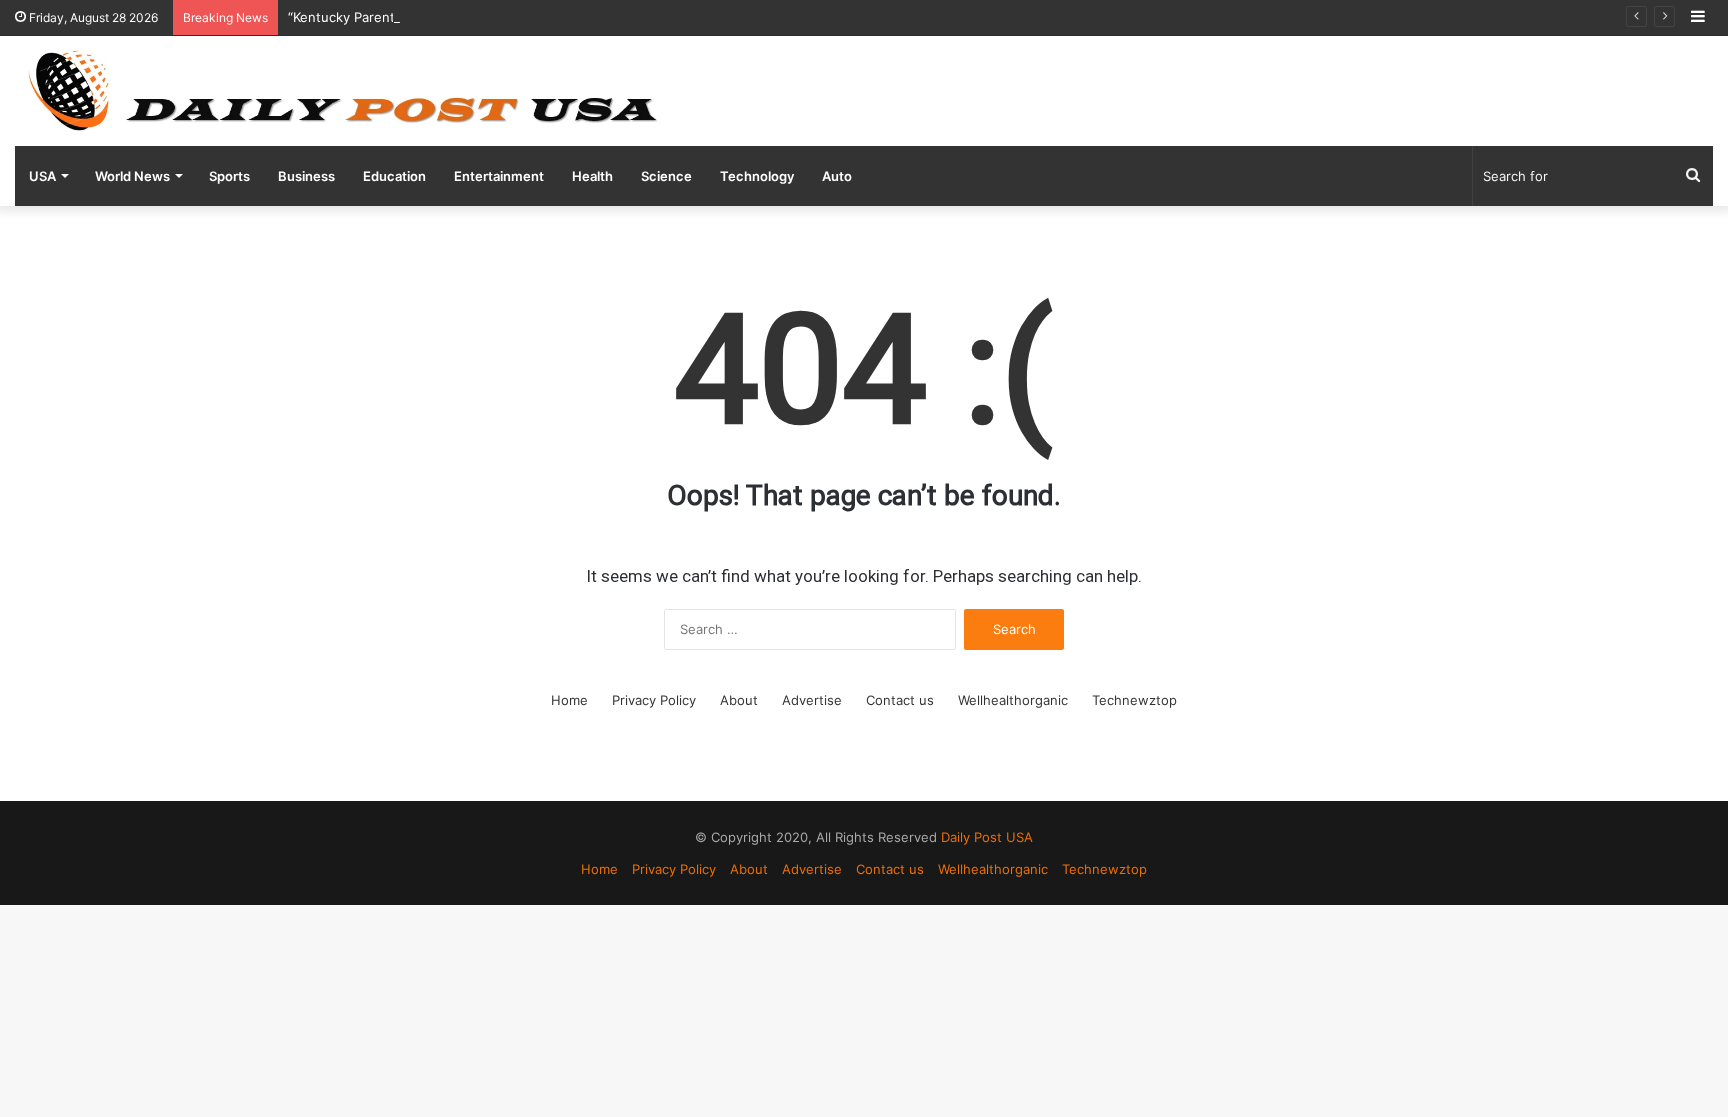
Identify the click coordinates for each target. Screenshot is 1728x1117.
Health (592, 176)
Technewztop (1134, 700)
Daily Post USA (987, 837)
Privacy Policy (654, 700)
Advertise (812, 700)
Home (569, 700)
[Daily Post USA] (342, 91)
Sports (229, 176)
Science (666, 176)
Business (306, 176)
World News (132, 176)
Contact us (900, 700)
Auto (837, 176)
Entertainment (499, 176)
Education (394, 176)
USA (42, 176)
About (739, 700)
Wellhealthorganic (1013, 700)
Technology (757, 176)
